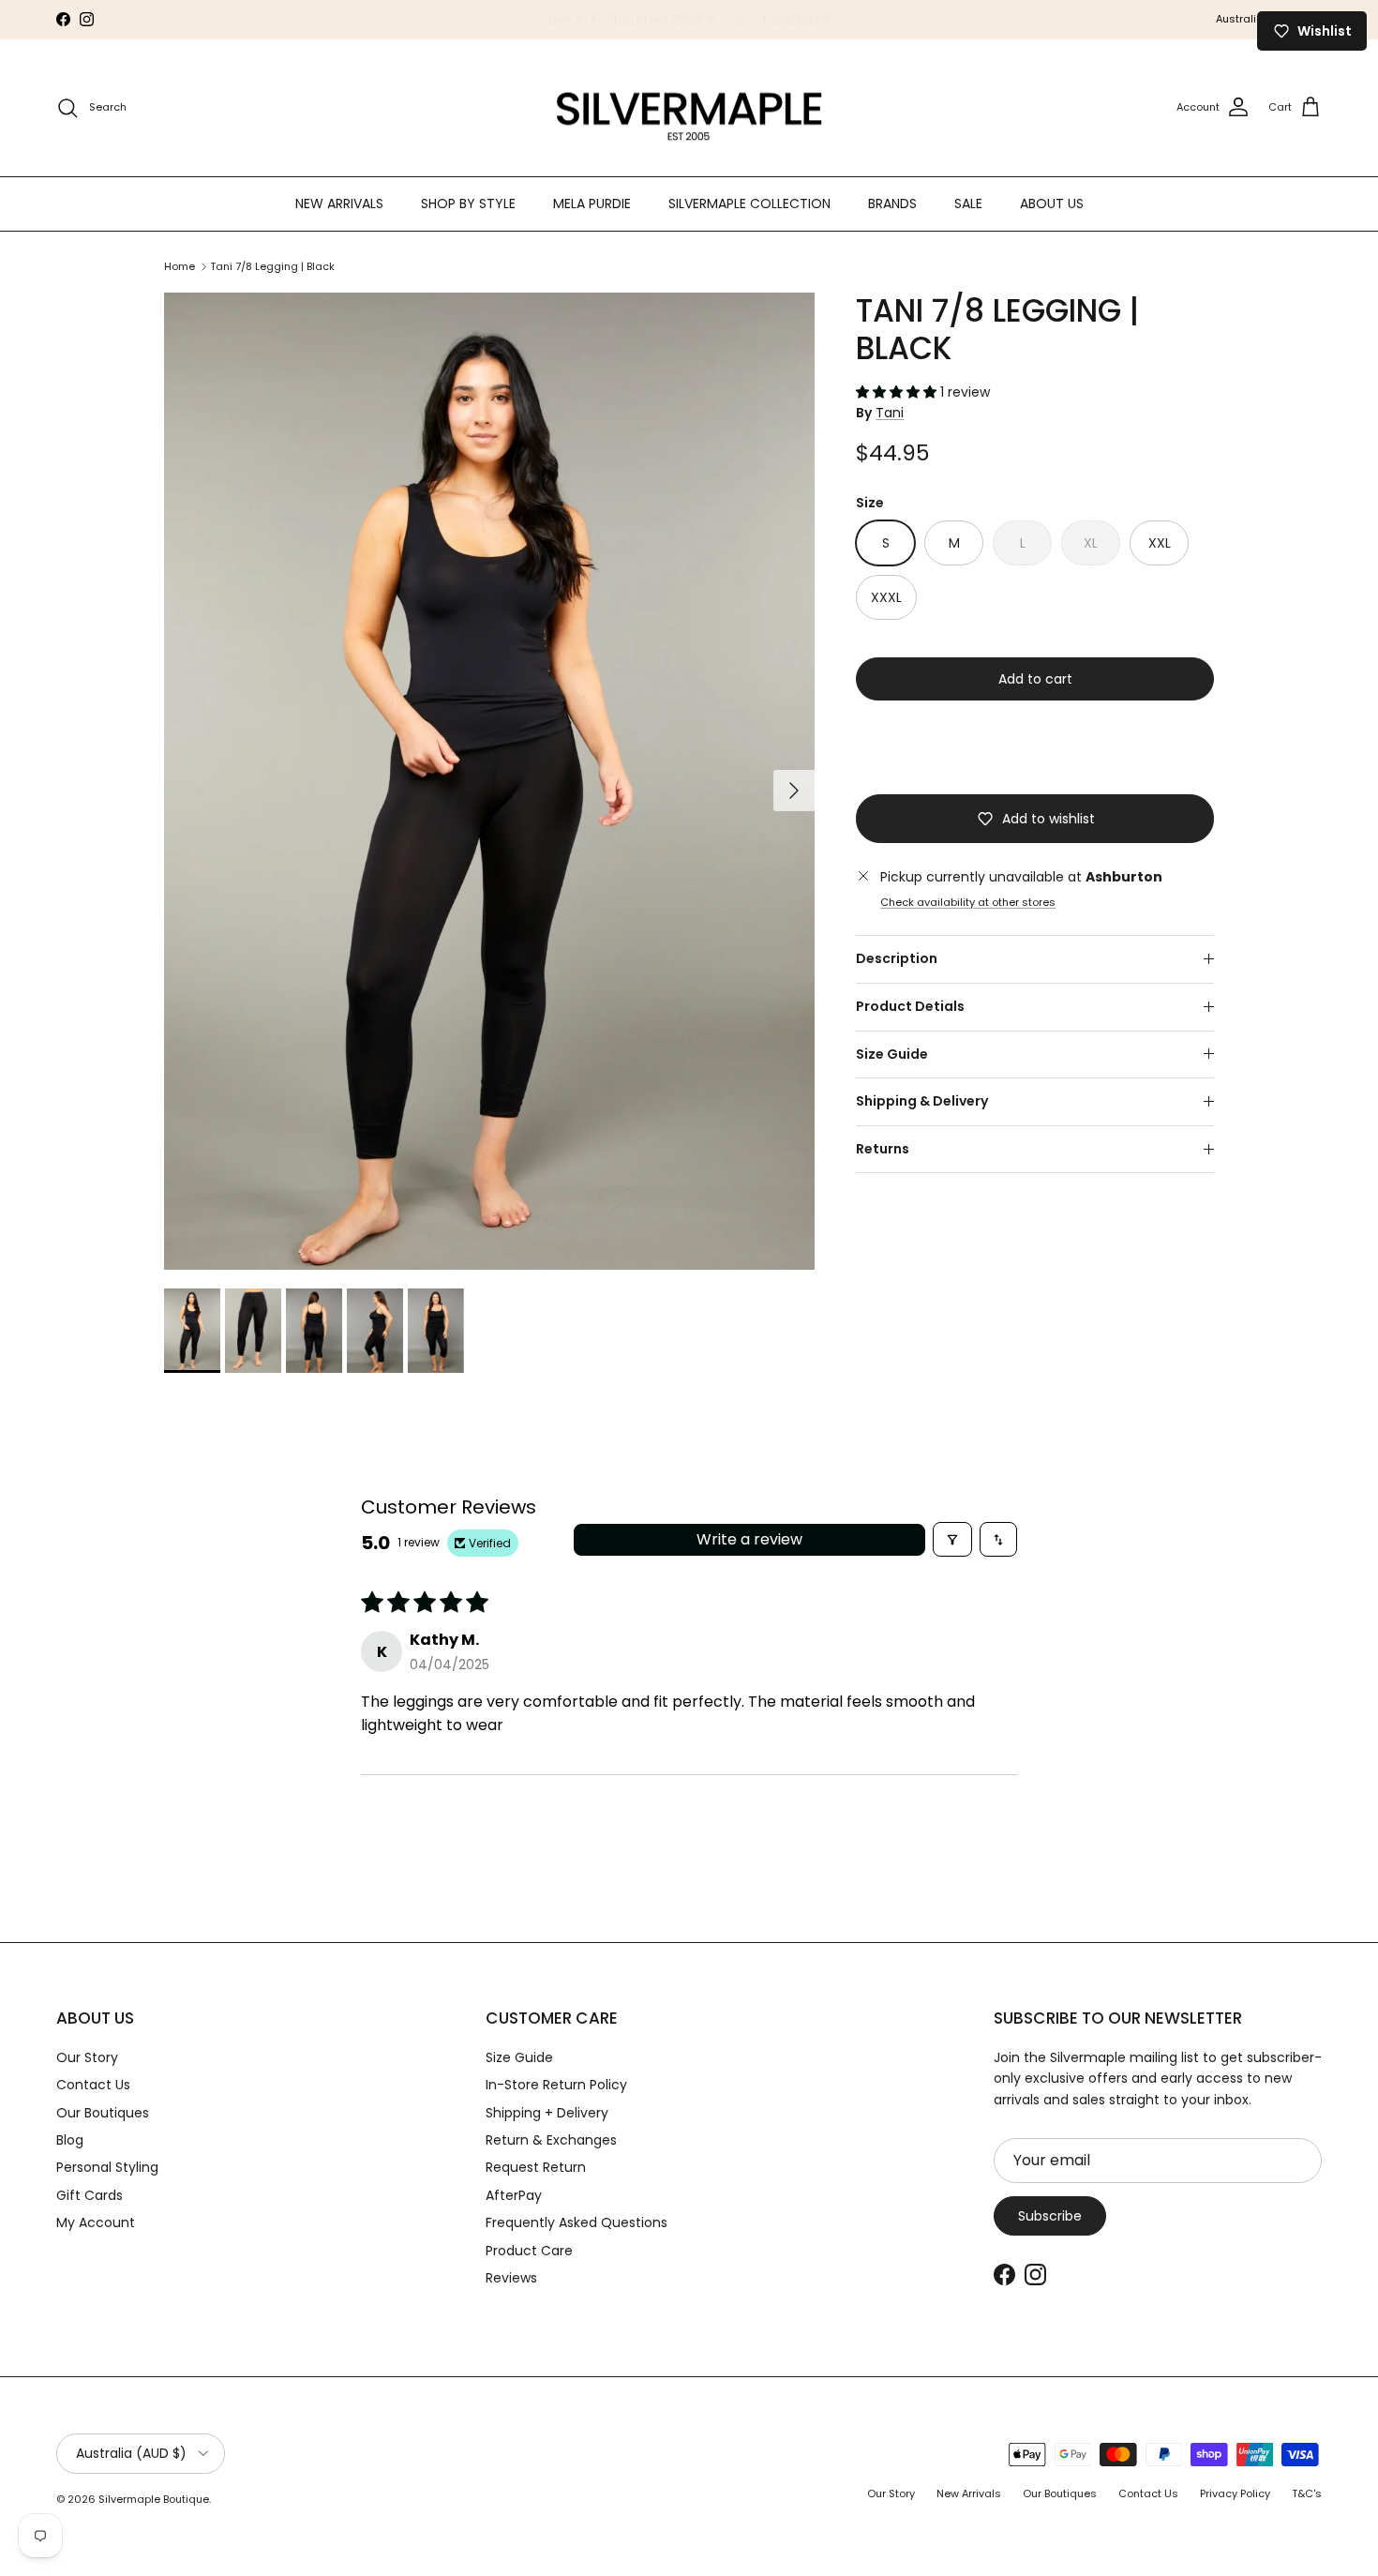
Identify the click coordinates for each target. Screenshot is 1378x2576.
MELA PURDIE (592, 203)
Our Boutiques (103, 2113)
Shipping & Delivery (922, 1101)
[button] (898, 392)
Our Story (87, 2057)
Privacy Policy (1235, 2493)
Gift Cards (90, 2195)
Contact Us (93, 2085)
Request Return (536, 2167)
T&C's (1307, 2493)
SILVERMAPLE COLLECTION (749, 203)
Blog (70, 2140)
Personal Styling (107, 2167)
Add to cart (1035, 679)
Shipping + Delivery (547, 2113)
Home (180, 266)
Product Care (529, 2251)
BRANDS (892, 203)
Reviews (511, 2278)
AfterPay (514, 2195)
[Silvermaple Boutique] (689, 108)
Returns (883, 1149)
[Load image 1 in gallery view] (489, 781)
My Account (96, 2222)
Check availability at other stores (968, 902)
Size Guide (892, 1054)
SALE (968, 203)
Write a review (749, 1539)
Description (897, 958)
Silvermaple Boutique (154, 2499)
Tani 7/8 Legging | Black (272, 266)
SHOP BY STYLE (468, 203)
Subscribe (1050, 2216)
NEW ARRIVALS (339, 203)
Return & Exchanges (551, 2140)
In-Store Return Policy (556, 2085)
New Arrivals (969, 2493)
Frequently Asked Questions (577, 2222)
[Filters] (952, 1539)
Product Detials (910, 1006)
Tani (890, 413)
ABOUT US (1052, 203)
